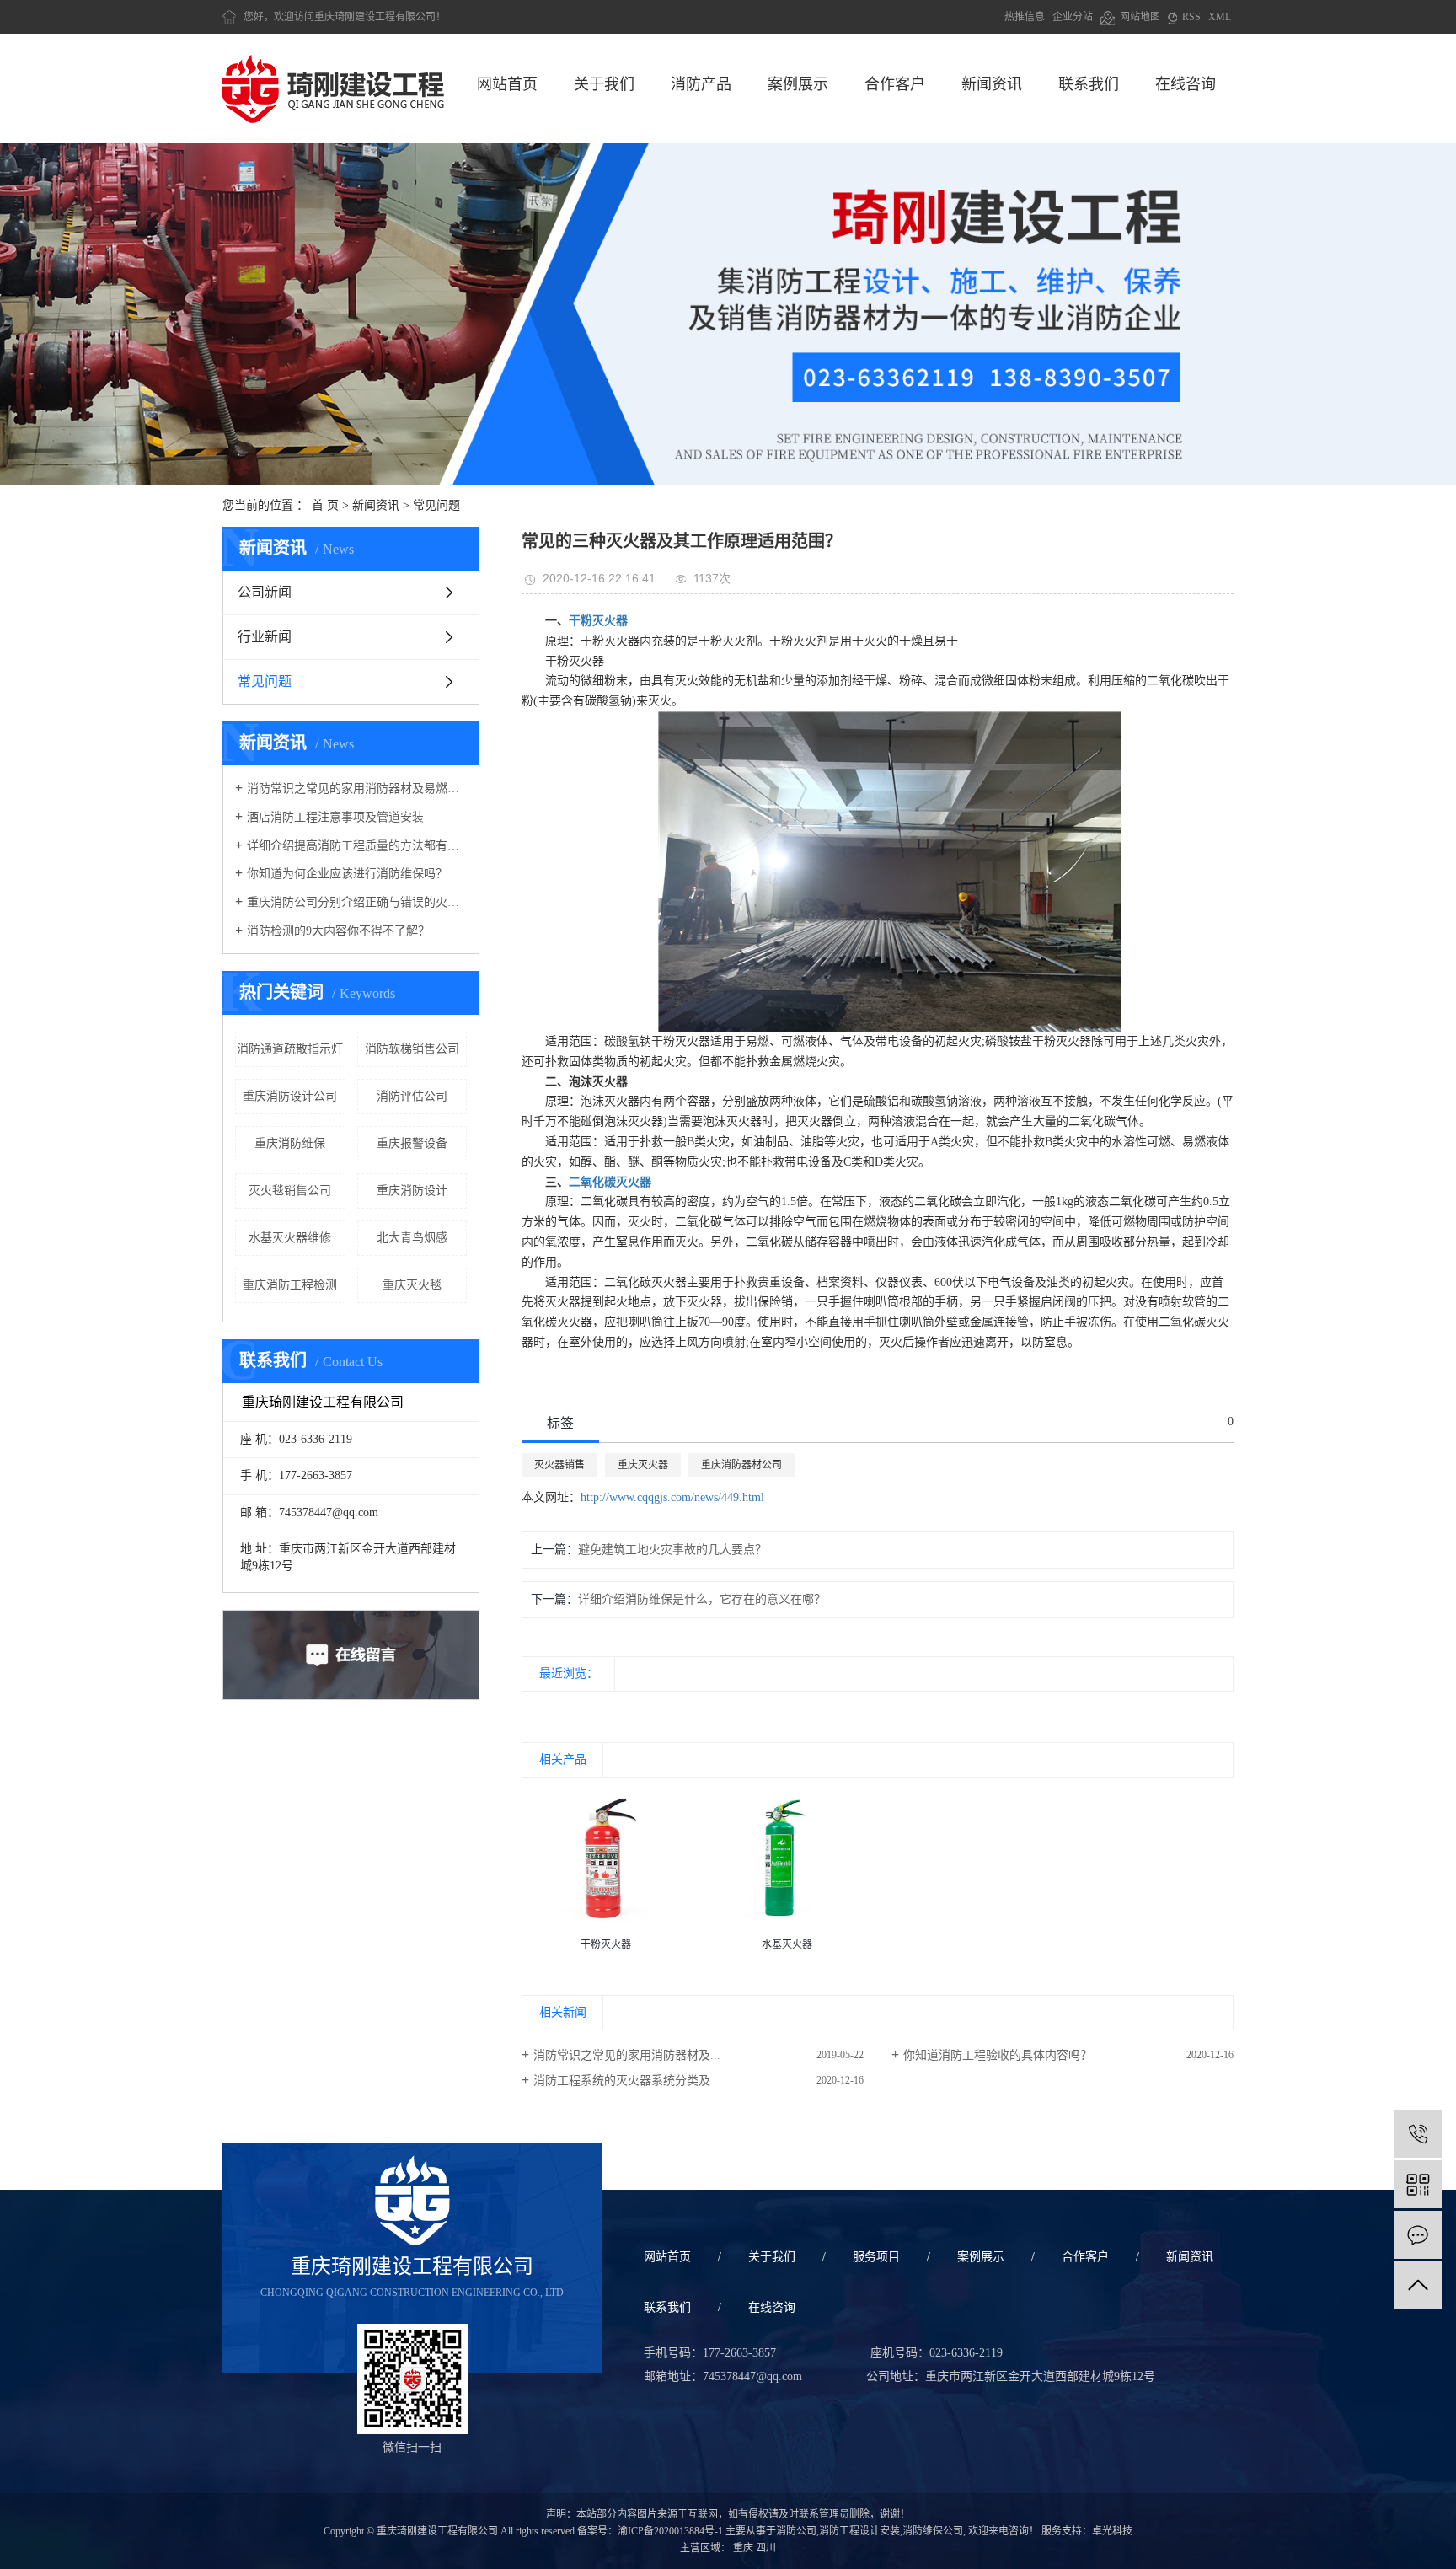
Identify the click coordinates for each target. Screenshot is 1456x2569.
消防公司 (796, 2531)
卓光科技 (1112, 2531)
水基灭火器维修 (290, 1238)
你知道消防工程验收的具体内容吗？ (998, 2055)
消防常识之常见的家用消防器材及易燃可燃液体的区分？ (357, 788)
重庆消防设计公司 (290, 1096)
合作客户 (895, 84)
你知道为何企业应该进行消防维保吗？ (347, 874)
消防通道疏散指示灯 (290, 1049)
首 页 (325, 505)
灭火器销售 (559, 1465)
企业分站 (1073, 17)
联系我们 (1089, 84)
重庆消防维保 (290, 1143)
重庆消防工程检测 (290, 1285)
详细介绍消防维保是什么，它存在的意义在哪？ (702, 1599)
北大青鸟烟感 (412, 1238)
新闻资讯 (992, 84)
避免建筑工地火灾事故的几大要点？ (672, 1550)
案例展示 (798, 84)
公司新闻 (265, 592)
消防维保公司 (933, 2531)
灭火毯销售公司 (290, 1191)
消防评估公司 (412, 1096)
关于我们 (604, 84)
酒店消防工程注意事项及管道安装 (335, 817)
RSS (1189, 17)
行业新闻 (265, 637)
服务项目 (876, 2257)
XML (1220, 17)
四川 (766, 2548)
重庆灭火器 (643, 1465)
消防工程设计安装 (859, 2531)
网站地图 (1137, 17)
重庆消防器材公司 (741, 1465)
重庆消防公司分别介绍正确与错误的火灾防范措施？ (357, 902)
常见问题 (436, 505)
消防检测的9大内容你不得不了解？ (338, 931)
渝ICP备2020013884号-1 (670, 2531)
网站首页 (507, 84)
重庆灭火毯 (412, 1285)
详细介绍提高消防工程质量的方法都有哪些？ (357, 846)
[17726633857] (1418, 2134)
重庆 (743, 2548)
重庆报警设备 (412, 1143)
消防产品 (701, 84)
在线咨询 (1186, 84)
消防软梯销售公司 (412, 1049)
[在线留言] (1418, 2235)
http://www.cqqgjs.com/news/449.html (672, 1497)
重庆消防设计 (412, 1191)
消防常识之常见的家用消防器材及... (627, 2055)
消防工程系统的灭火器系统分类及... (627, 2081)
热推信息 (1025, 17)
